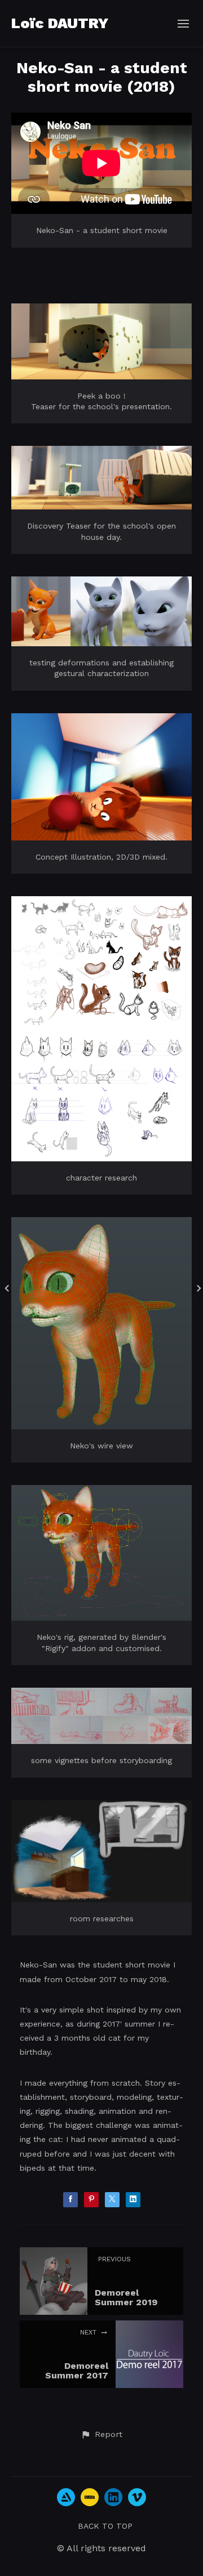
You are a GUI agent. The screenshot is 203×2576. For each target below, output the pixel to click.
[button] (101, 2435)
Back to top (105, 2526)
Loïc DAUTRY (60, 23)
